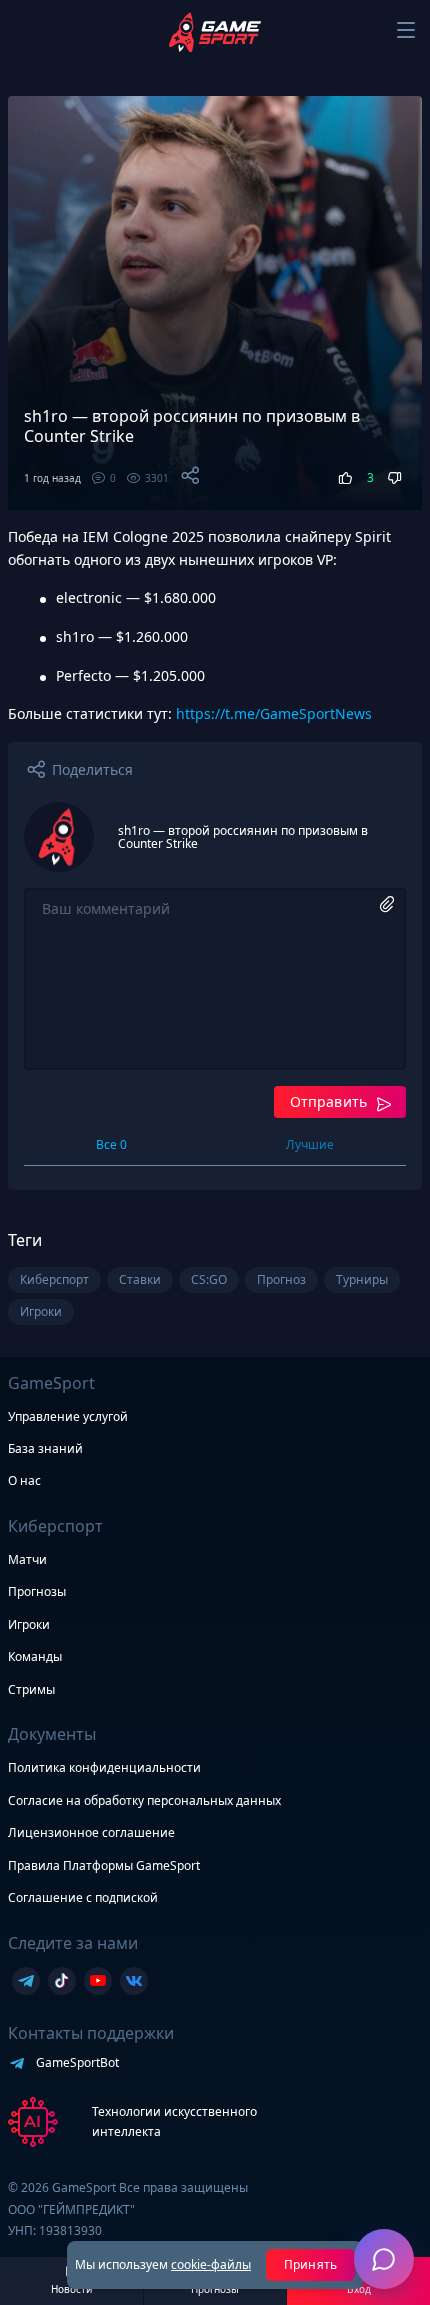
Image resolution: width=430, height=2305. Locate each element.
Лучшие (310, 1144)
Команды (35, 1656)
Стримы (31, 1689)
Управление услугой (68, 1417)
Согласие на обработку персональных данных (144, 1800)
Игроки (29, 1624)
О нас (24, 1480)
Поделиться (92, 769)
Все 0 (111, 1144)
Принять (310, 2264)
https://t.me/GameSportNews (274, 713)
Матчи (27, 1559)
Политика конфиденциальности (104, 1767)
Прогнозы (37, 1591)
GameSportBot (77, 2062)
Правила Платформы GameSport (104, 1865)
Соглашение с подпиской (83, 1897)
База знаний (45, 1448)
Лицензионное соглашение (91, 1832)
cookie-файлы (211, 2264)
